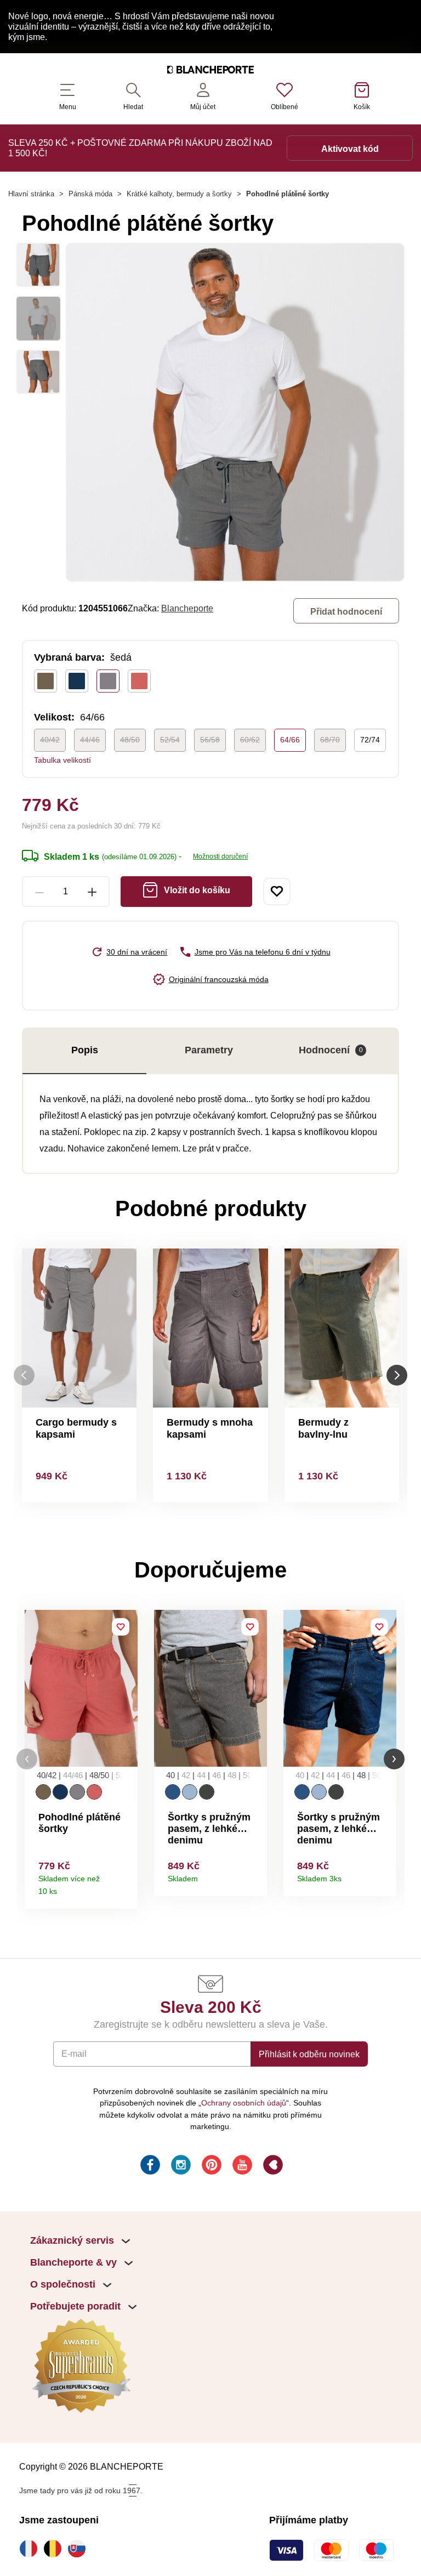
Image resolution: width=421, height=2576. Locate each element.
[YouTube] (241, 2166)
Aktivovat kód (350, 149)
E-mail (74, 2053)
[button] (27, 1759)
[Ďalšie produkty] (397, 1375)
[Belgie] (55, 2549)
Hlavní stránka (31, 194)
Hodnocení (331, 1050)
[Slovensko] (79, 2549)
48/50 (130, 740)
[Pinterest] (210, 2166)
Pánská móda (90, 194)
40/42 (50, 740)
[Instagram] (180, 2166)
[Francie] (31, 2549)
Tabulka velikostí (62, 760)
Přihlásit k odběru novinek (309, 2054)
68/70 (330, 740)
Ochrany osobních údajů (244, 2103)
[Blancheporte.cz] (210, 71)
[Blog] (272, 2166)
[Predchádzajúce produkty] (24, 1375)
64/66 (290, 740)
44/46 (90, 740)
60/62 (250, 740)
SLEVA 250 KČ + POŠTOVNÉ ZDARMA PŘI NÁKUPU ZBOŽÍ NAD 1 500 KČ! (140, 148)
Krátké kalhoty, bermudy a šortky (179, 194)
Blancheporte (187, 608)
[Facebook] (149, 2166)
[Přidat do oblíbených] (277, 892)
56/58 (210, 740)
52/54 (170, 740)
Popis (85, 1050)
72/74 (370, 740)
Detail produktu (125, 1888)
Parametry (209, 1050)
